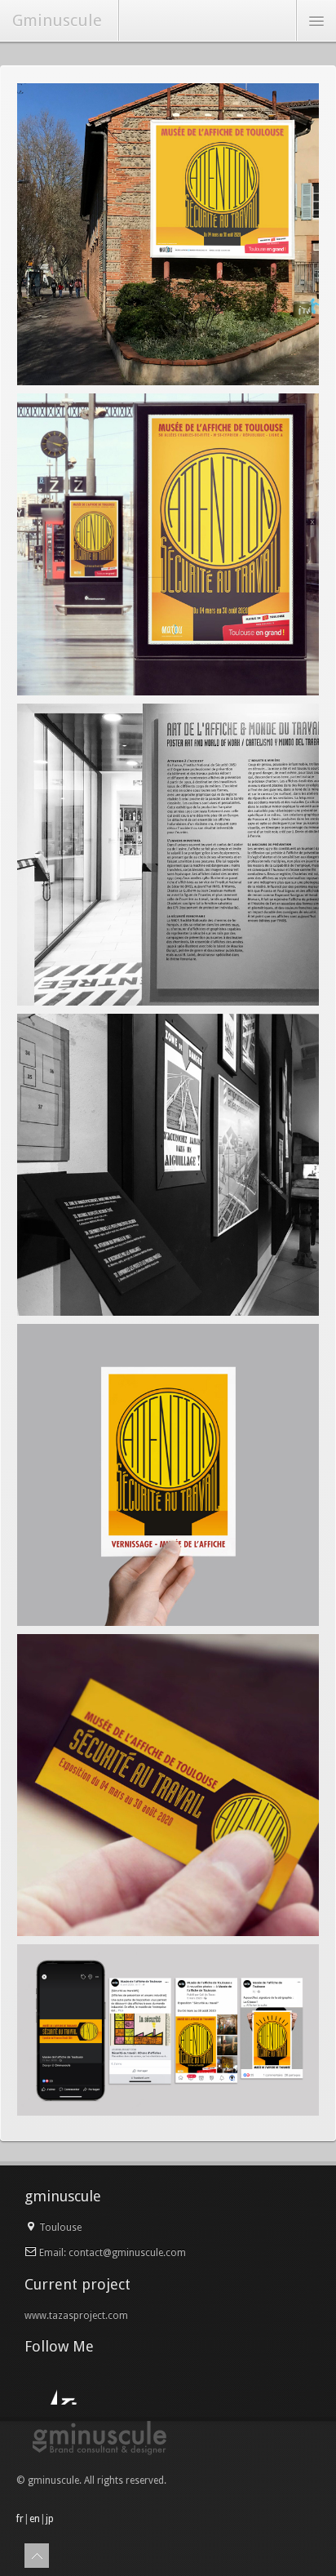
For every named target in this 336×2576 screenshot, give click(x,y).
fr (20, 2519)
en (35, 2519)
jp (50, 2519)
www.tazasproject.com (76, 2316)
